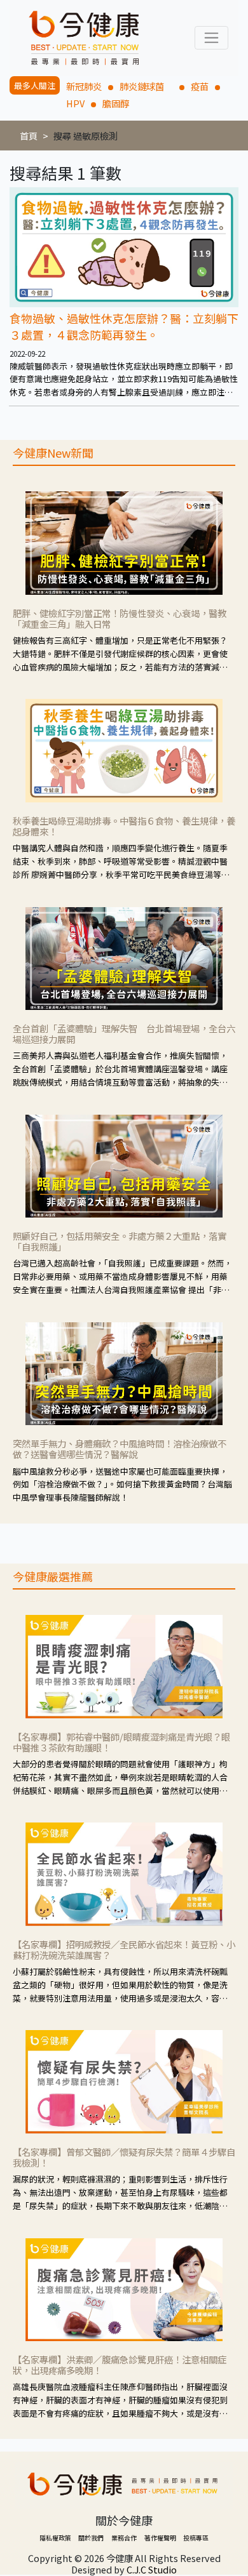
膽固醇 (116, 103)
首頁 (29, 136)
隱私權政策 (55, 2538)
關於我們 (91, 2538)
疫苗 (200, 86)
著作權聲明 (160, 2538)
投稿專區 (196, 2538)
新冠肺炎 (84, 86)
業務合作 (124, 2538)
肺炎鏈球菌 (146, 86)
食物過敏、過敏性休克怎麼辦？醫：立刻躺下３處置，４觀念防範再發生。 (124, 326)
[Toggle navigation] (211, 38)
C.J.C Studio (152, 2569)
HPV (75, 103)
